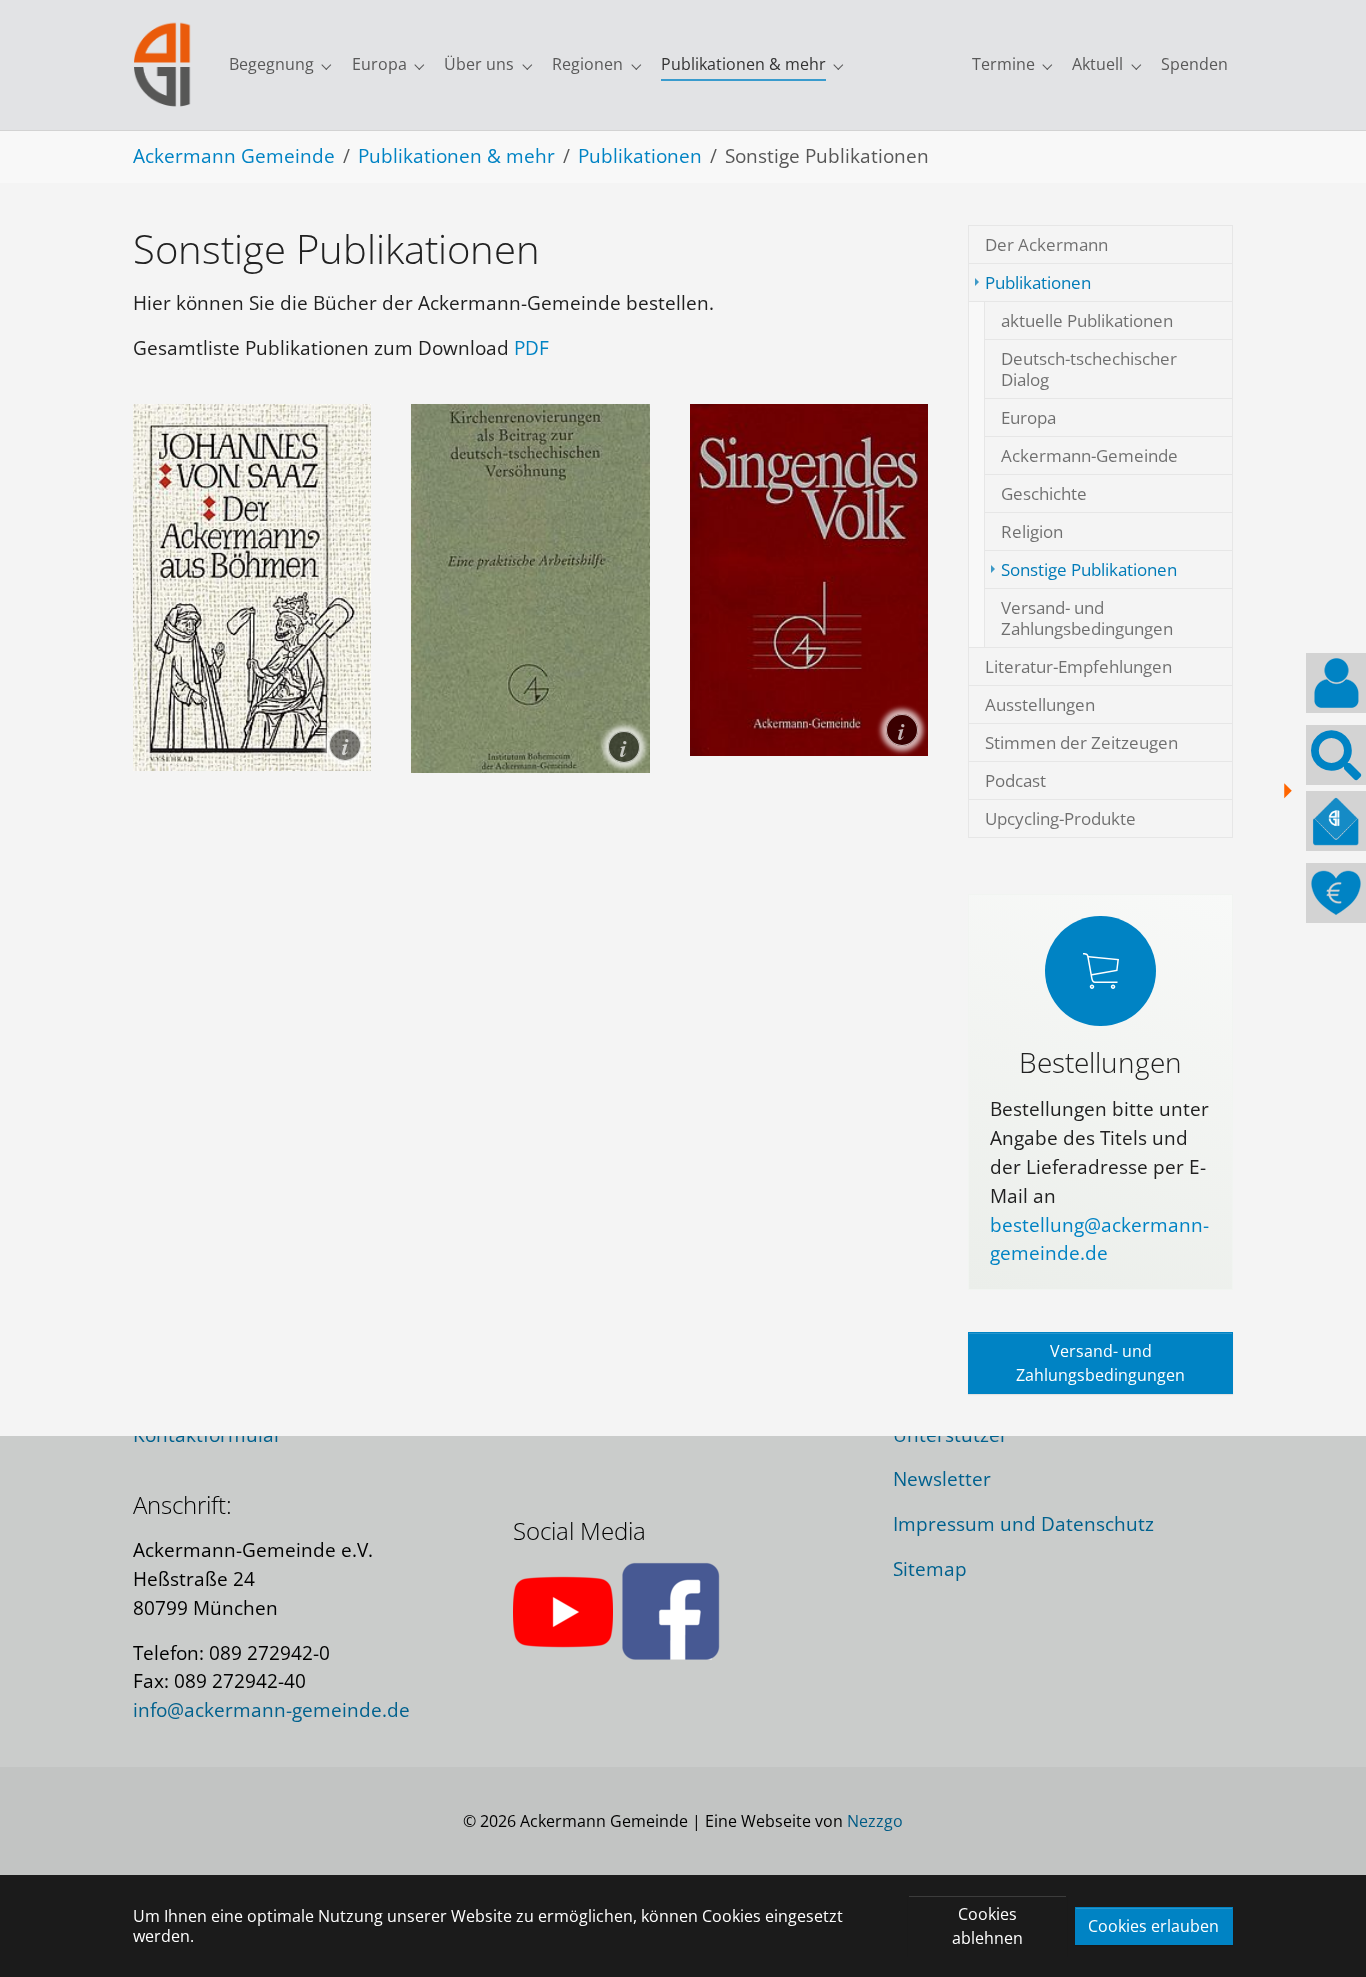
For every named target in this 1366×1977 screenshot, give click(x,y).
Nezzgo (875, 1821)
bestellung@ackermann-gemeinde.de (1099, 1239)
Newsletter (942, 1478)
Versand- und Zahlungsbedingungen (1100, 1363)
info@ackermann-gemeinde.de (271, 1709)
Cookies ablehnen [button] (987, 1926)
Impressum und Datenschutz (1023, 1523)
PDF (531, 347)
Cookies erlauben (1153, 1926)
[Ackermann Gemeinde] (162, 64)
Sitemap (930, 1568)
